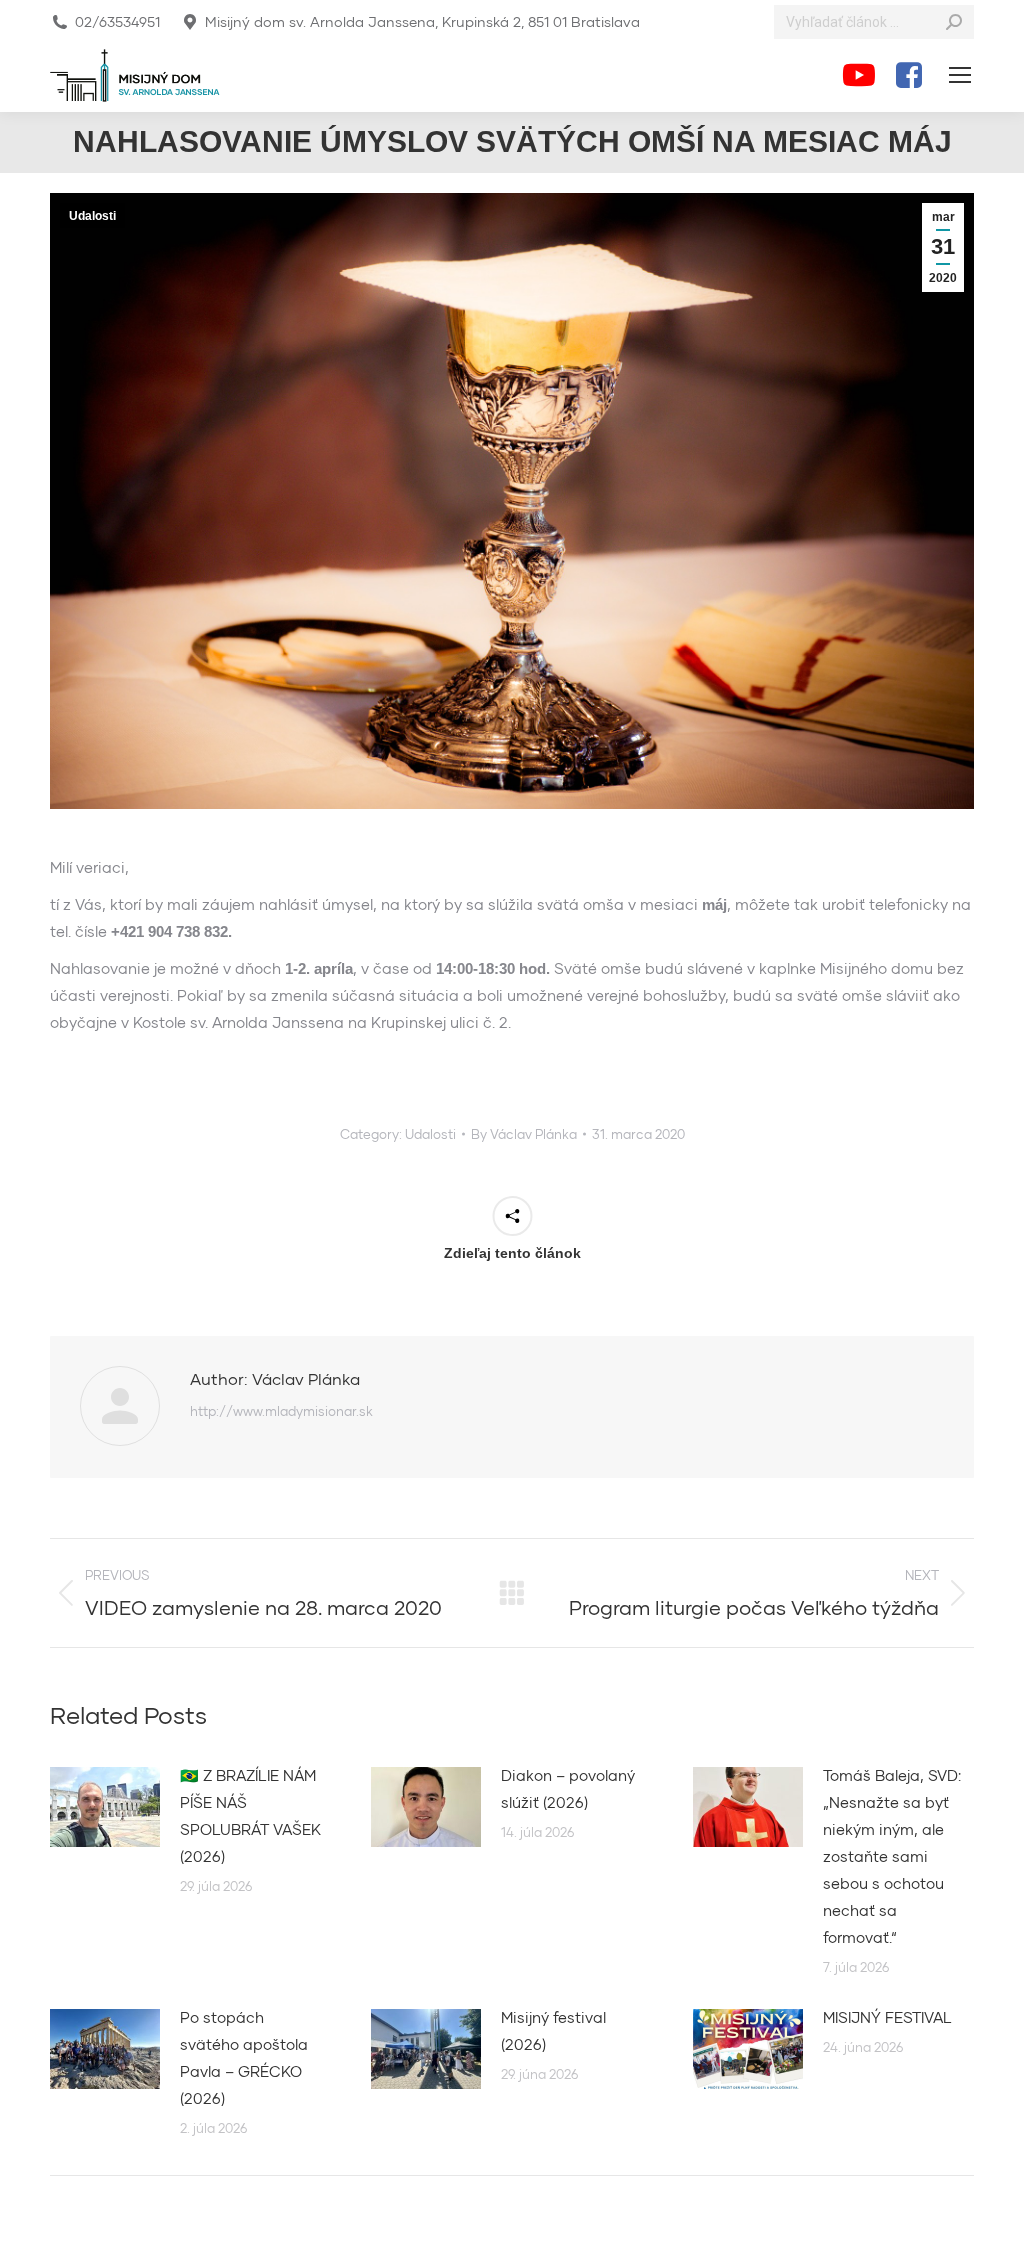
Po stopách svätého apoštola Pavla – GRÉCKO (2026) (244, 2057)
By (524, 1134)
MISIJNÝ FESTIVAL (887, 2017)
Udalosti (92, 216)
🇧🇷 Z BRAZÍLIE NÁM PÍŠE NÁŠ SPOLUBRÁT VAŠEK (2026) (250, 1815)
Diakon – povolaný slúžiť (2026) (568, 1788)
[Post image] (105, 1807)
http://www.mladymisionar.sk (281, 1411)
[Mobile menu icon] (960, 75)
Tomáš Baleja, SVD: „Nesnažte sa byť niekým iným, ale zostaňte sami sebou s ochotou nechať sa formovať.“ (892, 1856)
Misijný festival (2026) (553, 2030)
